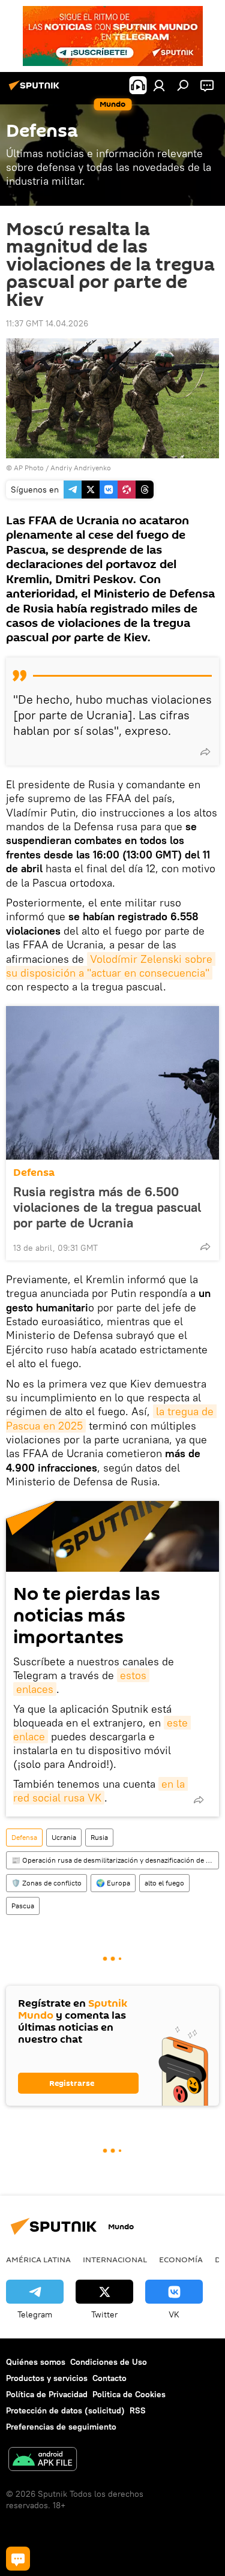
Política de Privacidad (47, 2394)
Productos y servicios (47, 2378)
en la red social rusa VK (100, 1791)
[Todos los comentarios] (18, 2559)
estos (133, 1675)
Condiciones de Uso (109, 2362)
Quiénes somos (36, 2362)
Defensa (34, 1173)
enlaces (35, 1689)
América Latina (38, 2259)
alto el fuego (164, 1883)
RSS (138, 2410)
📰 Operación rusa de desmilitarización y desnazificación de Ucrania (115, 1860)
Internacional (115, 2259)
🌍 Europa (113, 1883)
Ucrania (64, 1837)
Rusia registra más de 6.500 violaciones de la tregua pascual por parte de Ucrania (107, 1207)
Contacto (109, 2378)
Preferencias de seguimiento (61, 2427)
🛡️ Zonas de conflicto (46, 1883)
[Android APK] (43, 2461)
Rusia (99, 1837)
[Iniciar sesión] (159, 85)
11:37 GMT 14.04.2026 (47, 323)
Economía (181, 2259)
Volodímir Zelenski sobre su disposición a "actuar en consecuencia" (111, 966)
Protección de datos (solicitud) (65, 2410)
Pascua (23, 1906)
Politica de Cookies (129, 2394)
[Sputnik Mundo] (36, 90)
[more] (205, 752)
